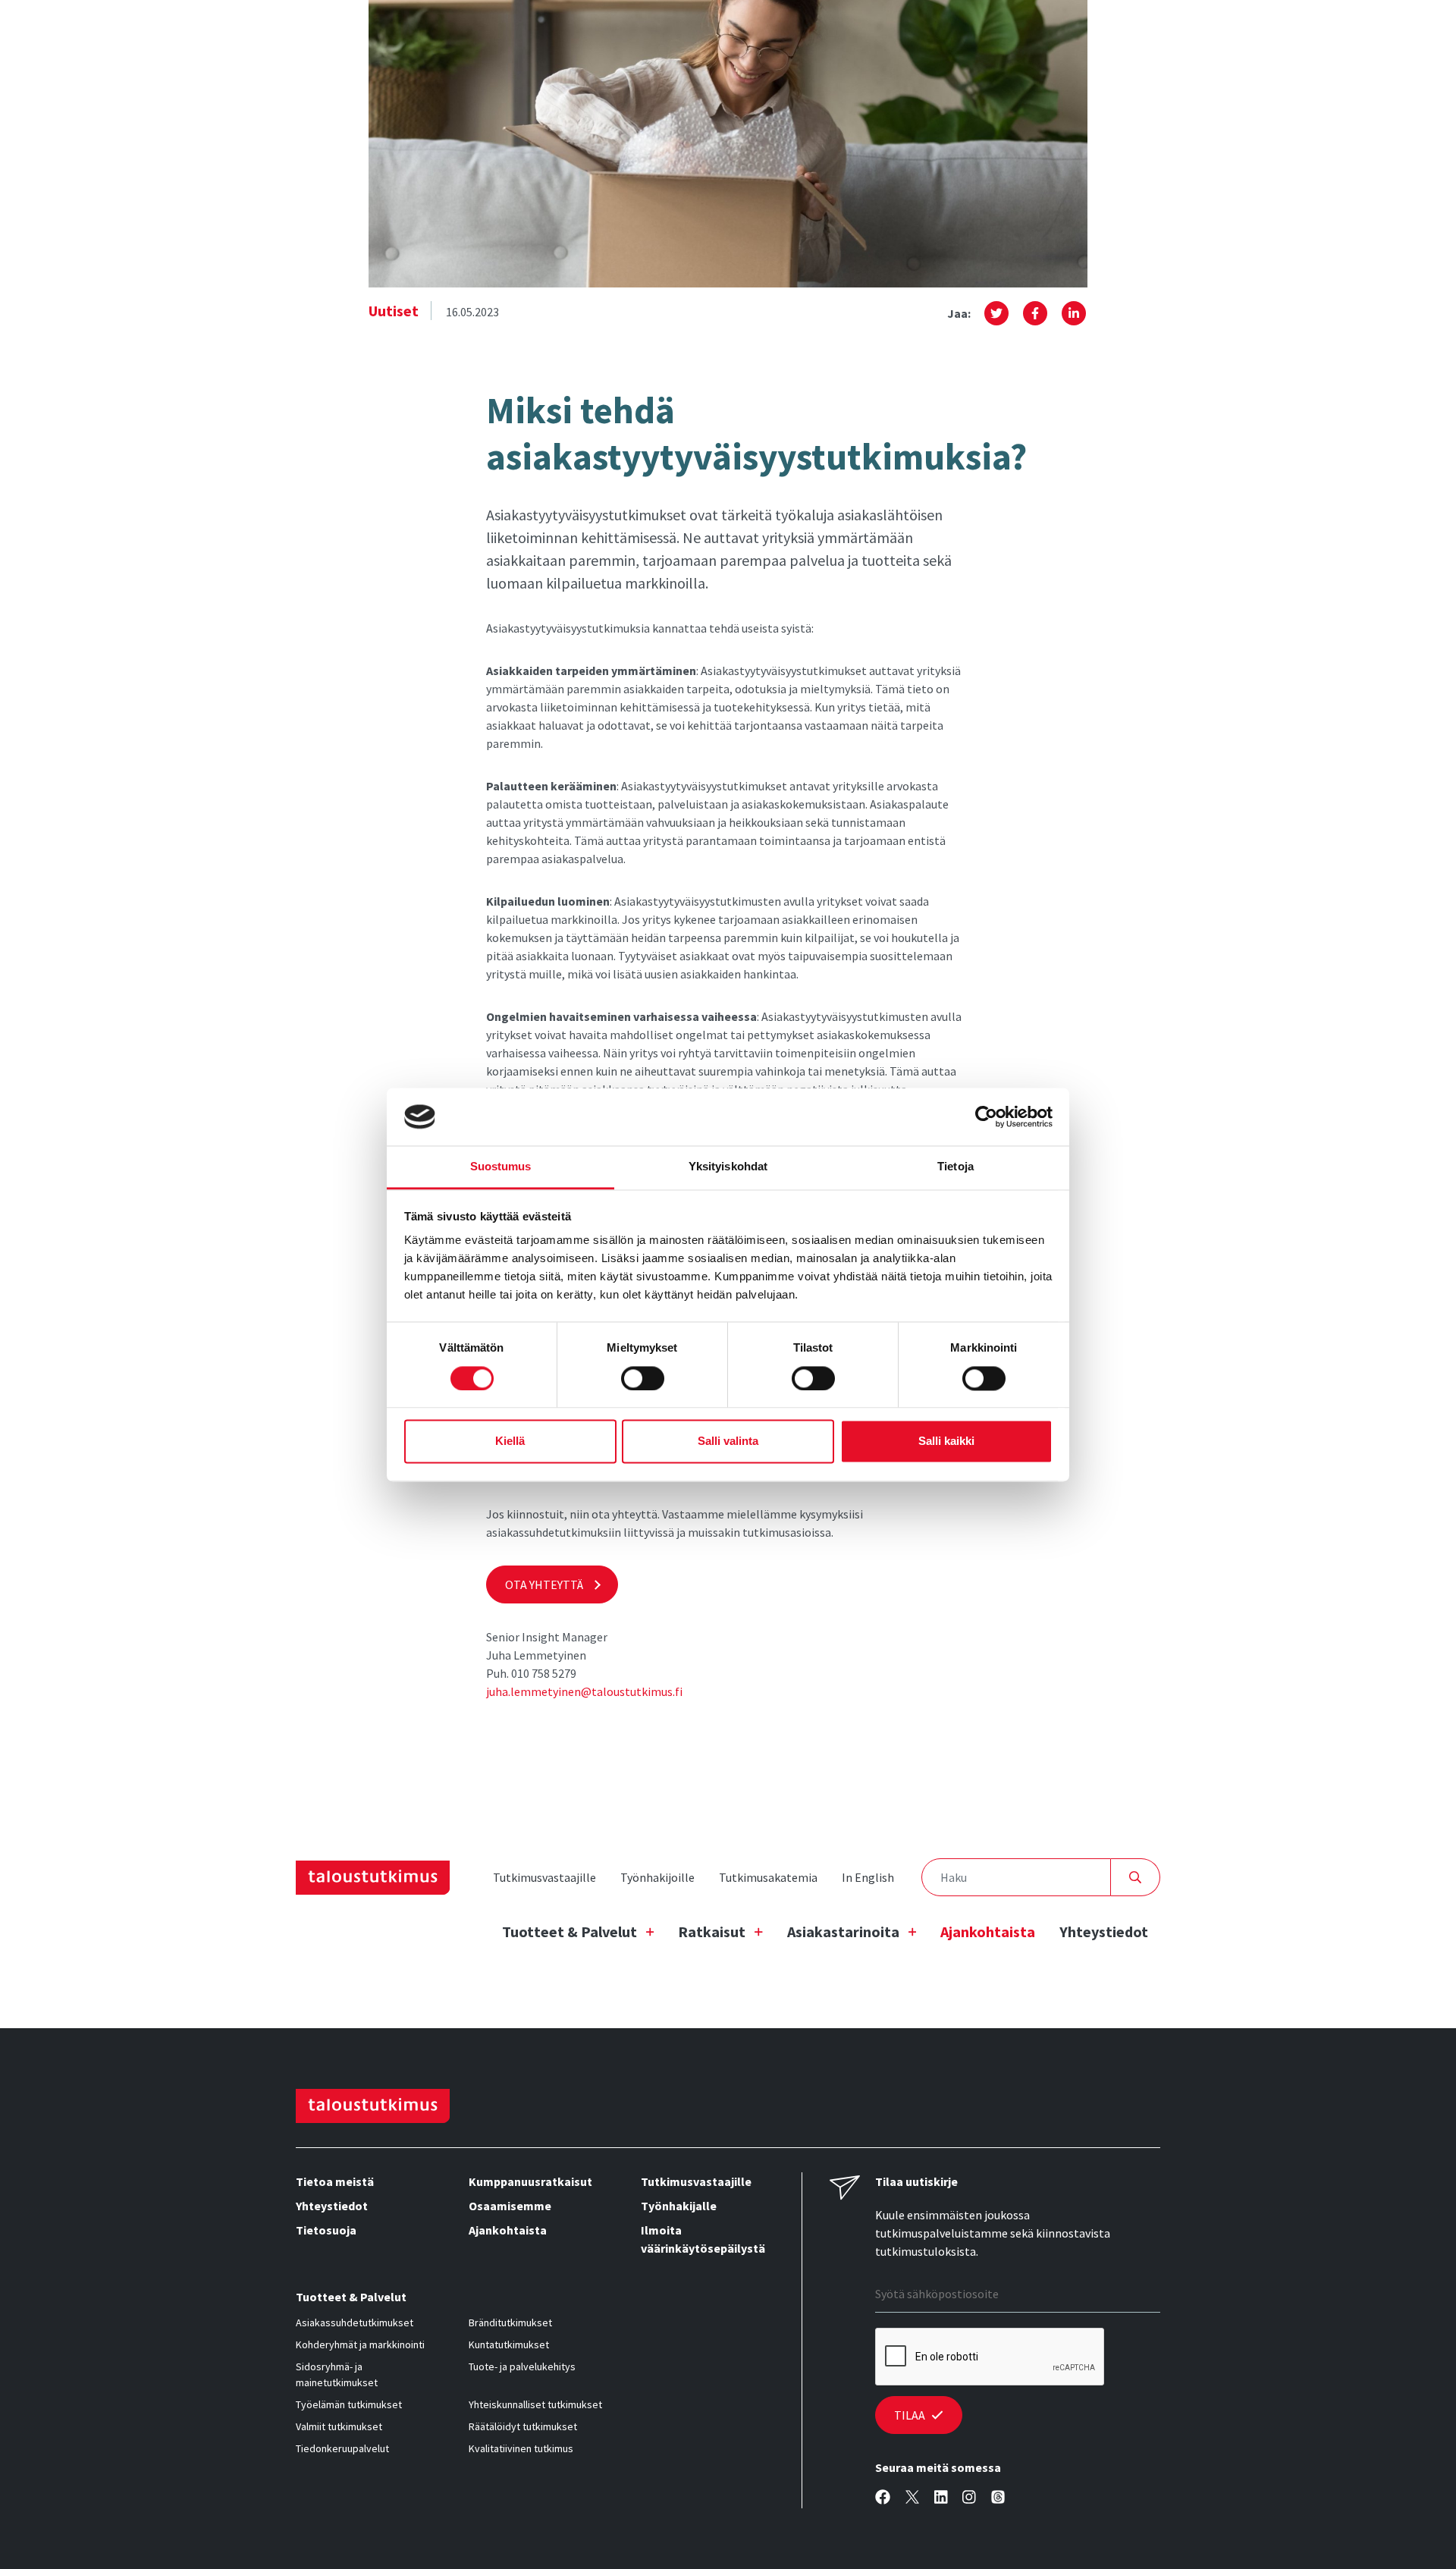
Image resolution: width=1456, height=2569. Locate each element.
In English (868, 1877)
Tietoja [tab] (955, 1167)
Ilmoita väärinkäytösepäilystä (703, 2239)
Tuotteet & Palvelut (570, 1931)
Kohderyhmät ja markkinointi (360, 2344)
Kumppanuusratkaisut (530, 2181)
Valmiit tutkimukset (339, 2426)
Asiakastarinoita (843, 1931)
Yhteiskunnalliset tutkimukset (535, 2404)
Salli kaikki (946, 1442)
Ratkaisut (712, 1931)
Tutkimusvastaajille (544, 1877)
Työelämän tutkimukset (349, 2404)
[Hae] (1136, 1877)
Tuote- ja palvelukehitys (522, 2366)
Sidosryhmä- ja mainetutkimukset (337, 2374)
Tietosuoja (326, 2230)
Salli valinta (728, 1442)
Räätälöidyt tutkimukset (523, 2426)
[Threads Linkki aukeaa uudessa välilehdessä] (998, 2497)
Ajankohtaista (988, 1931)
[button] (996, 313)
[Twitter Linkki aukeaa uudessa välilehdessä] (912, 2497)
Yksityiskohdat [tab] (728, 1167)
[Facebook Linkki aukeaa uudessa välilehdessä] (883, 2497)
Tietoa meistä (335, 2181)
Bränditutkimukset (510, 2322)
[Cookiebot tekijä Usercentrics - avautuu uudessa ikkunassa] (986, 1116)
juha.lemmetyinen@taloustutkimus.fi (584, 1691)
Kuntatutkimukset (509, 2344)
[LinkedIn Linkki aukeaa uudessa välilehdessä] (941, 2497)
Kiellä (510, 1442)
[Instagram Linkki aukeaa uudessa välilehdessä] (969, 2497)
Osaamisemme (510, 2206)
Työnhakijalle (679, 2206)
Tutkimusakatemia (768, 1877)
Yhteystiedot (1104, 1931)
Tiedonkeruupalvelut (342, 2448)
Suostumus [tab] (501, 1167)
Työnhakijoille (657, 1877)
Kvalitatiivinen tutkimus (521, 2448)
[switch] (643, 1378)
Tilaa (910, 2415)
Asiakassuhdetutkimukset (355, 2322)
